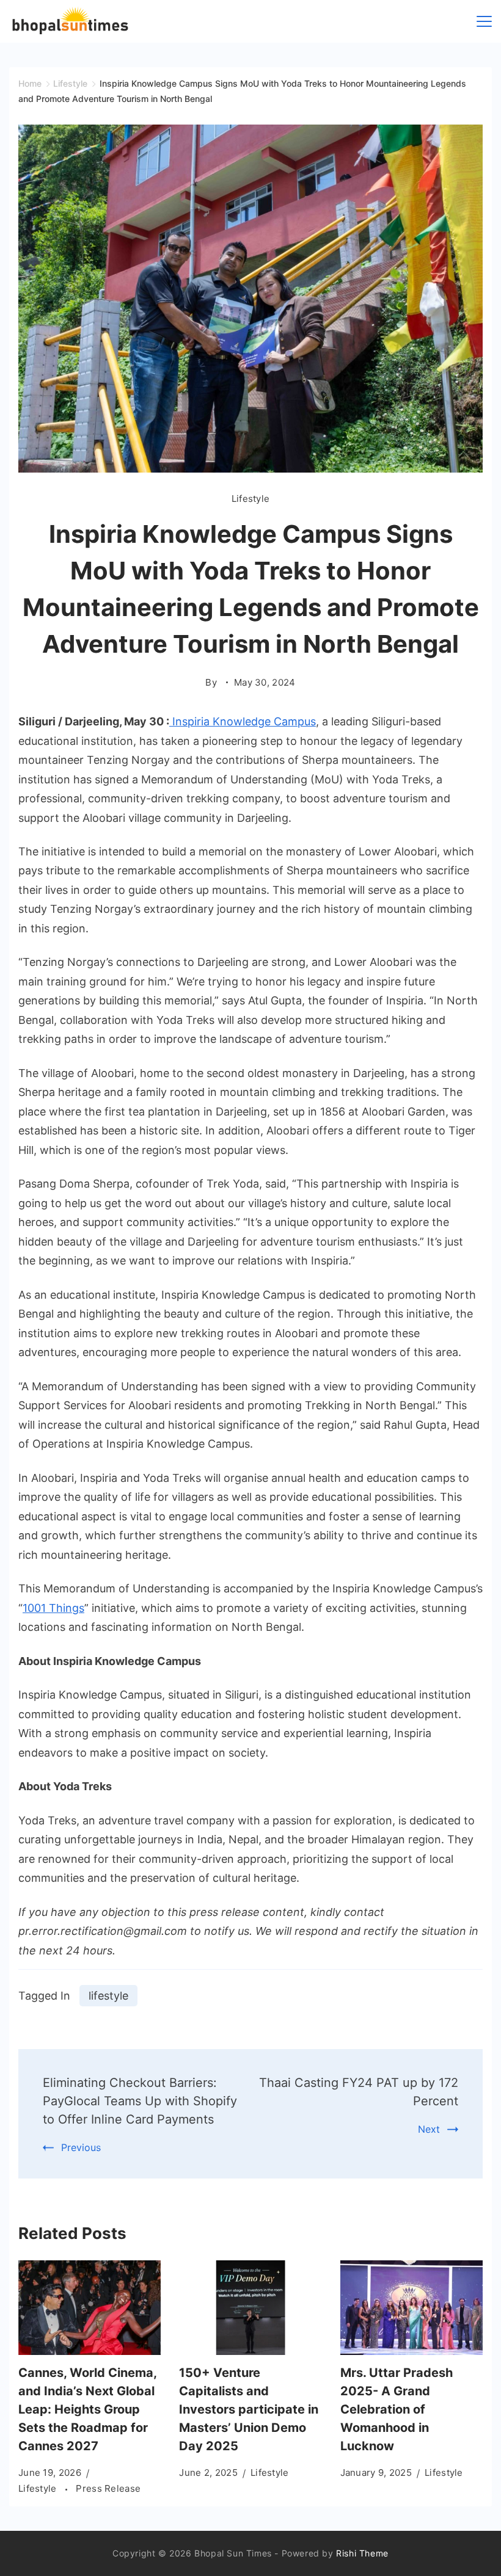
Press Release (108, 2488)
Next (429, 2129)
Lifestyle (251, 499)
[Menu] (484, 21)
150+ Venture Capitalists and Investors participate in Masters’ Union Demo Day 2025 (249, 2409)
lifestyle (108, 1996)
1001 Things (53, 1608)
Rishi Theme (362, 2553)
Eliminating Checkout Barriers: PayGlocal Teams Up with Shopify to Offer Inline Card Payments (140, 2101)
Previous (81, 2147)
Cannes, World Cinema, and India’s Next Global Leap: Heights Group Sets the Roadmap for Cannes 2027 (87, 2409)
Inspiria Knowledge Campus (243, 721)
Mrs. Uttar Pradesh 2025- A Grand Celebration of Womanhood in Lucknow (397, 2409)
